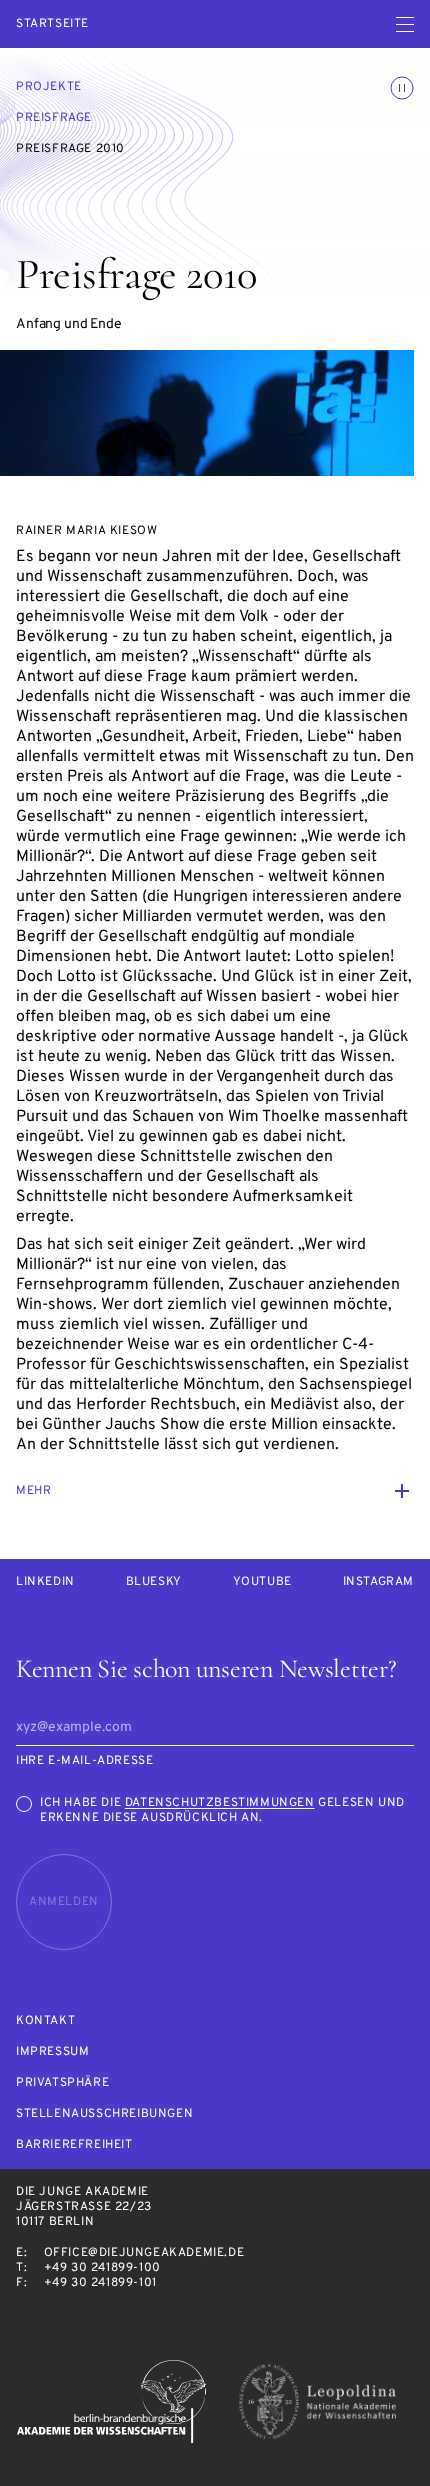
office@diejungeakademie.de (144, 2253)
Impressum (52, 2052)
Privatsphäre (62, 2083)
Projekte (49, 87)
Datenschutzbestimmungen (220, 1803)
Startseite (52, 24)
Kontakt (45, 2021)
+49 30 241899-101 (100, 2283)
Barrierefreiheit (74, 2145)
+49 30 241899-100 (102, 2268)
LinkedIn (45, 1582)
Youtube (262, 1582)
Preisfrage (54, 118)
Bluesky (154, 1582)
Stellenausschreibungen (104, 2114)
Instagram (378, 1582)
